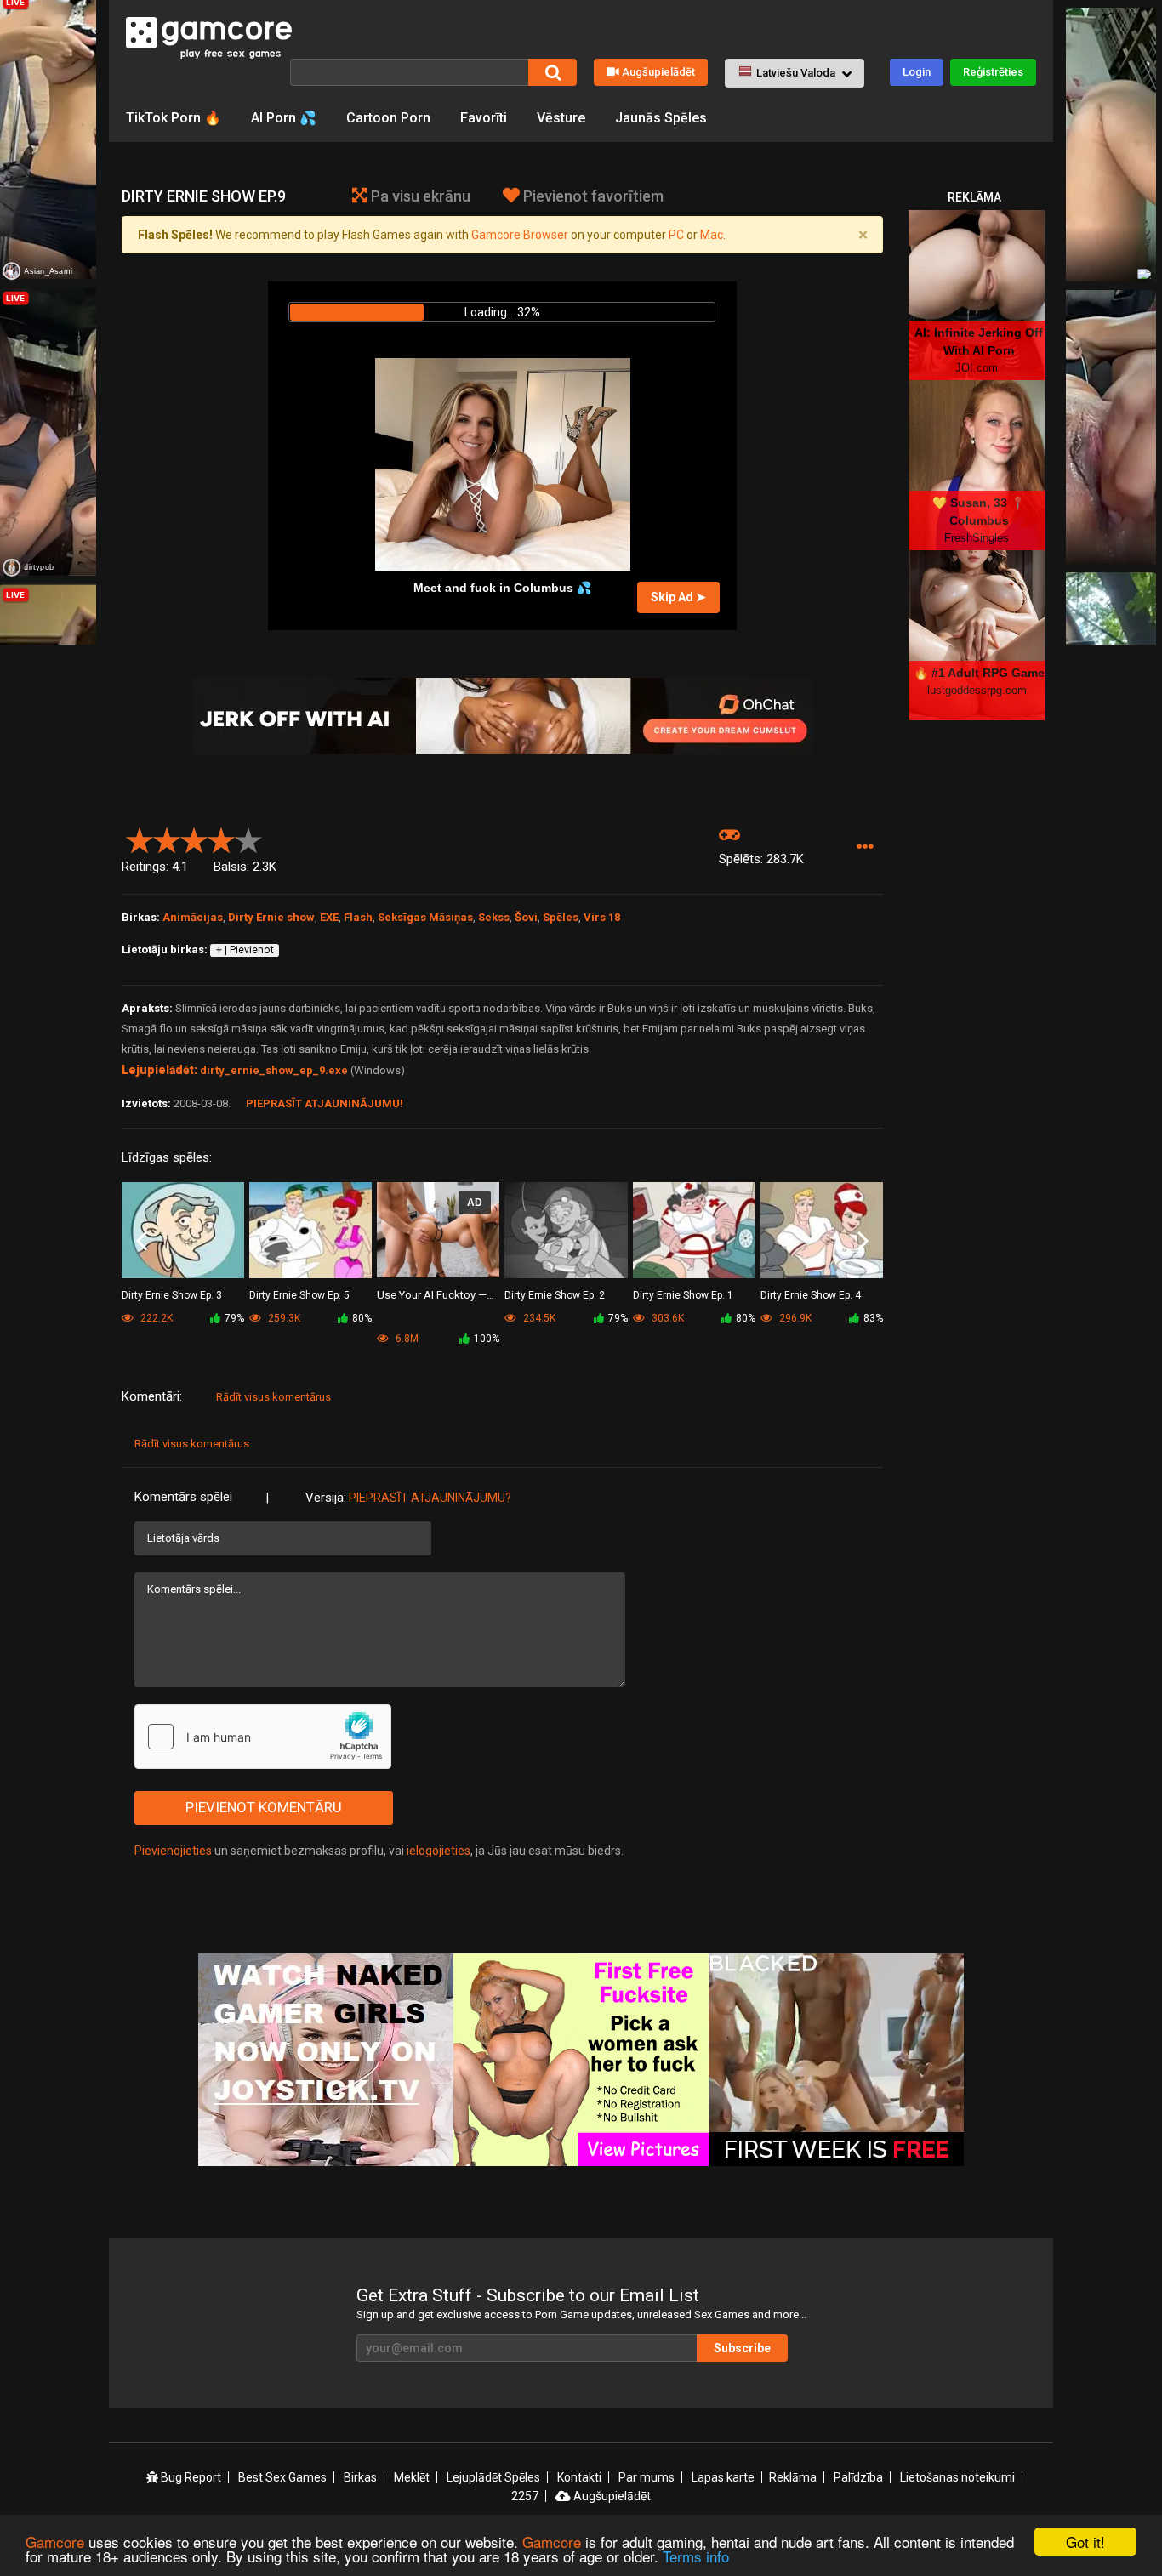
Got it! (1085, 2542)
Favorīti (484, 118)
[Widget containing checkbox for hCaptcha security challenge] (263, 1737)
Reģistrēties (993, 72)
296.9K (794, 1318)
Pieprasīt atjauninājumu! (325, 1103)
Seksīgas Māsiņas (425, 917)
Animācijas (193, 917)
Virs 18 (602, 917)
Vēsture (561, 118)
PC (676, 235)
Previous (142, 1242)
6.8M (406, 1339)
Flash (358, 917)
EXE (329, 917)
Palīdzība (858, 2477)
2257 (525, 2496)
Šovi (526, 917)
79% (234, 1318)
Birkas (360, 2477)
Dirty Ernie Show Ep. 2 (555, 1295)
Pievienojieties (173, 1851)
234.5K (538, 1318)
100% (487, 1339)
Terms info (696, 2556)
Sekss (494, 917)
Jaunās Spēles (661, 118)
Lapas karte (723, 2477)
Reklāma (793, 2477)
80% (362, 1318)
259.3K (283, 1318)
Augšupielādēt (658, 72)
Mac (712, 235)
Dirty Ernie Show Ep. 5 (299, 1295)
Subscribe (742, 2348)
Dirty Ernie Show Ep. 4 (811, 1295)
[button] (795, 73)
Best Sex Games (282, 2477)
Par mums (647, 2477)
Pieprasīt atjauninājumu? (430, 1498)
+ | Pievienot (245, 950)
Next (863, 1242)
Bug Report (190, 2477)
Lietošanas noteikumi (957, 2477)
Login (917, 72)
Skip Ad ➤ (678, 597)
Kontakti (579, 2477)
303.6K (666, 1318)
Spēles (561, 917)
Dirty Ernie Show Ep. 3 (172, 1295)
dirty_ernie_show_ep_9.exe (274, 1070)
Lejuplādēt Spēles (493, 2477)
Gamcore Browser (520, 235)
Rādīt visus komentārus (273, 1397)
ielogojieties (439, 1851)
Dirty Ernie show (271, 917)
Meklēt (412, 2477)
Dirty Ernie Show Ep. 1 (683, 1295)
